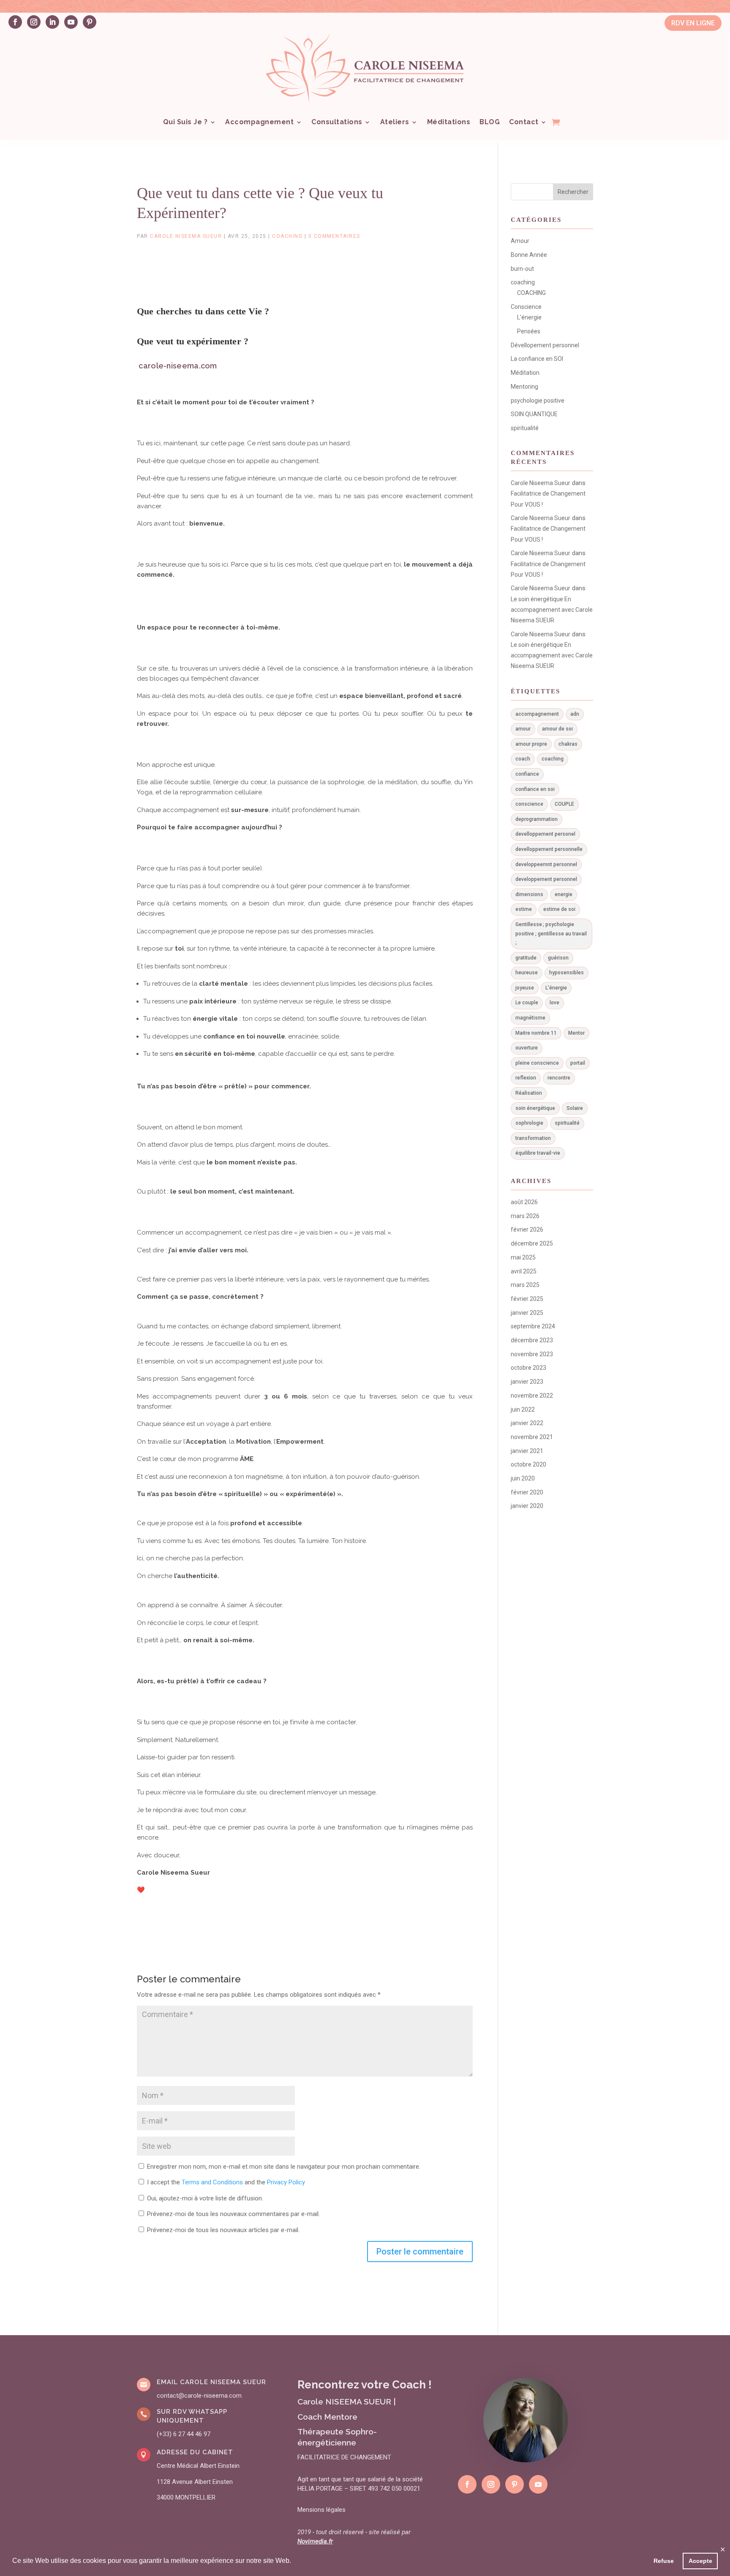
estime (524, 909)
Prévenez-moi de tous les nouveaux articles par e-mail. (223, 2230)
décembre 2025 (532, 1243)
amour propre (531, 744)
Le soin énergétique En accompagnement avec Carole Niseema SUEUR (552, 610)
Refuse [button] (664, 2561)
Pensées (529, 331)
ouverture (527, 1048)
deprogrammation (537, 819)
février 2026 (527, 1229)
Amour (520, 241)
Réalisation (529, 1093)
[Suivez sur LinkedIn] (52, 22)
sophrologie (529, 1123)
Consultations (337, 122)
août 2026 (524, 1202)
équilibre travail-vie (538, 1153)
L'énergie (529, 317)
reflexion (526, 1078)
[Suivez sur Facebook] (15, 22)
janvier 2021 (527, 1451)
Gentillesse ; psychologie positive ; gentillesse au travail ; (551, 934)
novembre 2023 (532, 1354)
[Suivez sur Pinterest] (90, 22)
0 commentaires (334, 236)
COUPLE (564, 804)
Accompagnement (259, 122)
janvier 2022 (527, 1423)
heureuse (527, 973)
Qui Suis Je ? (185, 122)
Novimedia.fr (315, 2541)
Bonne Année (529, 255)
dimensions (529, 894)
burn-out (522, 269)
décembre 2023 (532, 1340)
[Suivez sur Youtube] (71, 22)
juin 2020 (523, 1478)
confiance (527, 774)
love (554, 1003)
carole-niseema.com (178, 366)
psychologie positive (538, 401)
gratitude (526, 958)
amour (523, 729)
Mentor (576, 1033)
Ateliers (395, 122)
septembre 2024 (533, 1326)
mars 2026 (525, 1216)
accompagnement (537, 714)
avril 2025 (524, 1271)
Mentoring (524, 387)
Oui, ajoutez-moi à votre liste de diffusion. (204, 2198)
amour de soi (557, 729)
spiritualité (525, 428)
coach (523, 759)
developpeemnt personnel (546, 864)
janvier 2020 (527, 1506)
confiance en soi (535, 789)
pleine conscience (537, 1063)
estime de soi (559, 909)
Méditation (525, 373)
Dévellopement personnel (545, 345)
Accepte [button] (700, 2561)
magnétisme (530, 1018)
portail (578, 1063)
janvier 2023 (527, 1382)
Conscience (526, 307)
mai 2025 (523, 1257)
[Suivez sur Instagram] (34, 22)
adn (575, 714)
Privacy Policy (286, 2182)
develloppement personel (545, 834)
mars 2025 (525, 1285)
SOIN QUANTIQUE (534, 414)
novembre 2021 (532, 1437)
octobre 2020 (528, 1464)
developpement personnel (546, 879)
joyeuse (525, 988)
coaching (287, 236)
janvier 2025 (527, 1313)
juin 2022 (523, 1409)
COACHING (531, 293)
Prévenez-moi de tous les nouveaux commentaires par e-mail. (233, 2214)
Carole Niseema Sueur (186, 236)
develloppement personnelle (549, 849)
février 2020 (527, 1492)
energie (564, 894)
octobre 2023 (528, 1368)
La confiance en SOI (537, 359)
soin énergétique (535, 1108)
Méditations (449, 122)
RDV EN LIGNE (693, 23)
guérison (558, 958)
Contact (524, 122)
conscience (529, 804)
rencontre (559, 1078)
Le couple (527, 1003)
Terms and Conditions (212, 2182)
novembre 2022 (532, 1396)
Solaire (575, 1108)
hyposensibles (567, 973)
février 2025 (527, 1299)
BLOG (490, 122)
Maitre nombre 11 (536, 1033)
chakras (568, 744)
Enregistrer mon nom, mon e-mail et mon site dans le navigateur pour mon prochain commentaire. (284, 2167)
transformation (533, 1138)
